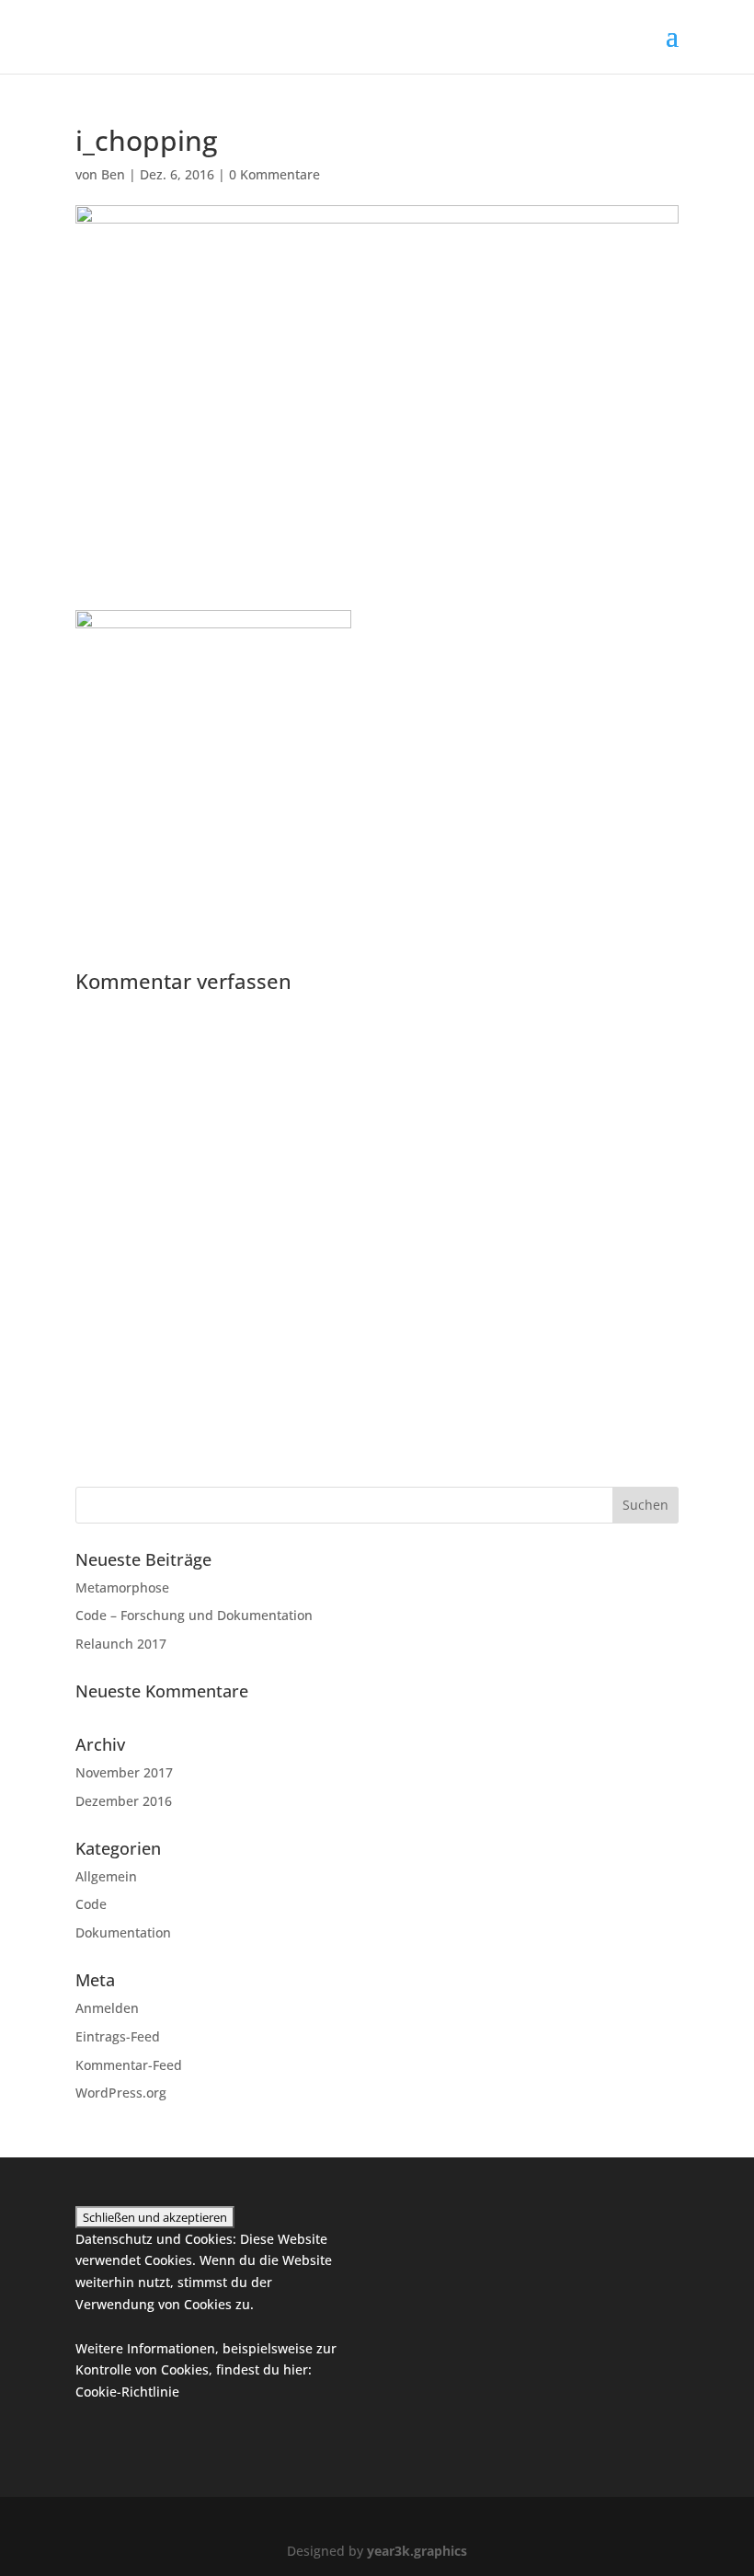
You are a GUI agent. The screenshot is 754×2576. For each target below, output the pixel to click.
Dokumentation (123, 1932)
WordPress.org (121, 2093)
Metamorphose (122, 1587)
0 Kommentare (274, 174)
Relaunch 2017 (121, 1644)
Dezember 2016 (124, 1801)
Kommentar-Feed (129, 2065)
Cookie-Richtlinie (127, 2392)
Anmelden (107, 2008)
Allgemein (106, 1876)
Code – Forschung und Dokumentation (194, 1615)
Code (91, 1904)
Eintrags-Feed (118, 2036)
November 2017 (124, 1772)
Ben (113, 174)
